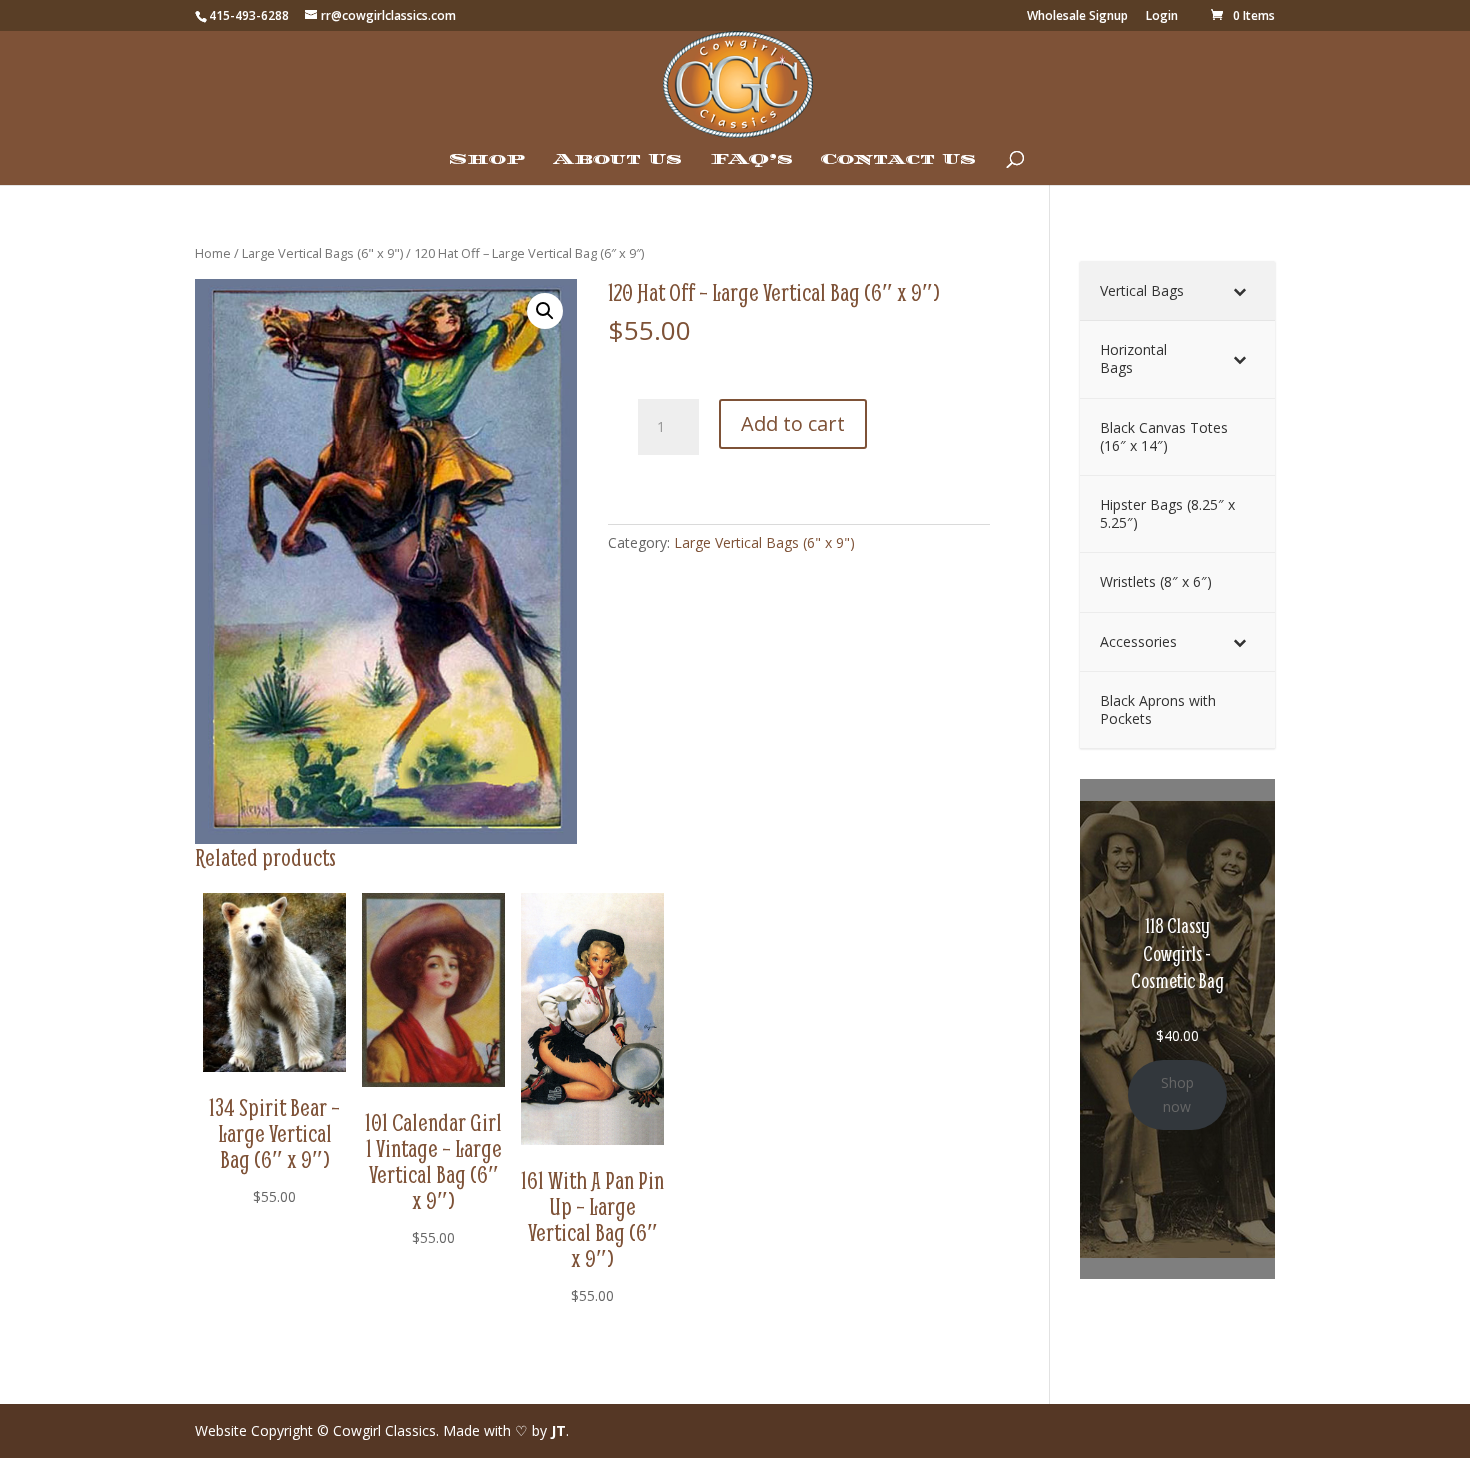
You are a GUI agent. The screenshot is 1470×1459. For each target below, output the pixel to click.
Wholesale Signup (1077, 17)
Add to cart (793, 423)
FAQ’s (751, 160)
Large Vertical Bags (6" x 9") (322, 253)
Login (1162, 17)
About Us (617, 160)
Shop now (1177, 1094)
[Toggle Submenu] (1240, 291)
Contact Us (898, 160)
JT (558, 1430)
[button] (545, 311)
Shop (487, 160)
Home (213, 253)
